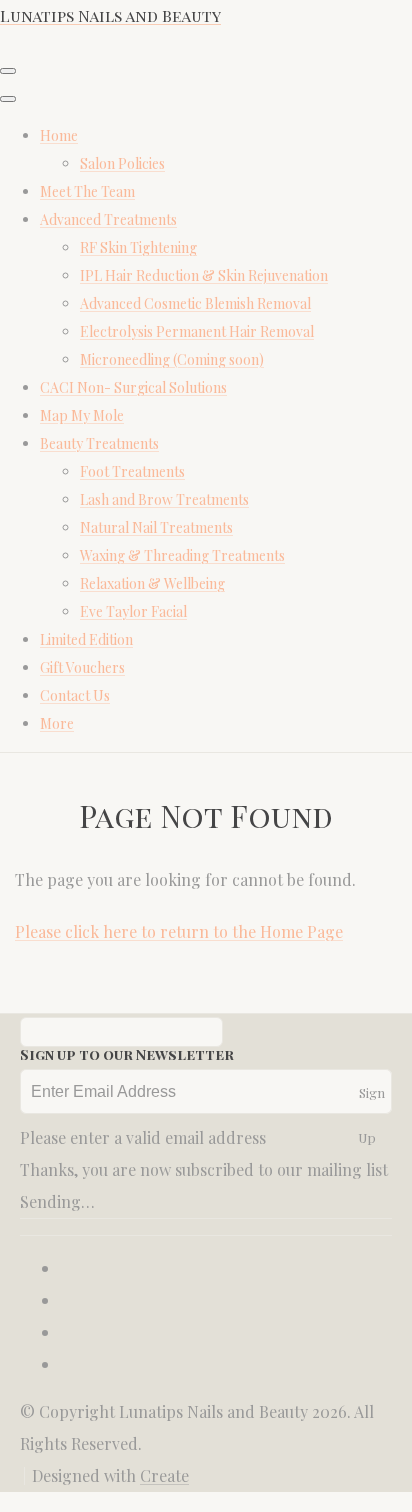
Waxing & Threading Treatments (182, 555)
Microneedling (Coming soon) (172, 359)
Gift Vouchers (82, 667)
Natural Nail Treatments (156, 527)
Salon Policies (122, 163)
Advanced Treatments (108, 219)
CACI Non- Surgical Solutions (133, 387)
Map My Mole (82, 415)
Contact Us (75, 695)
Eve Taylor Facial (133, 611)
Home (59, 135)
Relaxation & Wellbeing (152, 583)
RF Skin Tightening (138, 247)
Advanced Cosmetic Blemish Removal (195, 303)
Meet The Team (87, 191)
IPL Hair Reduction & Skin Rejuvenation (204, 275)
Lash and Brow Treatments (164, 499)
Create (164, 1475)
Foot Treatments (132, 471)
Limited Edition (86, 639)
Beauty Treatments (99, 443)
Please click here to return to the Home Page (179, 931)
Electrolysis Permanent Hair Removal (197, 331)
